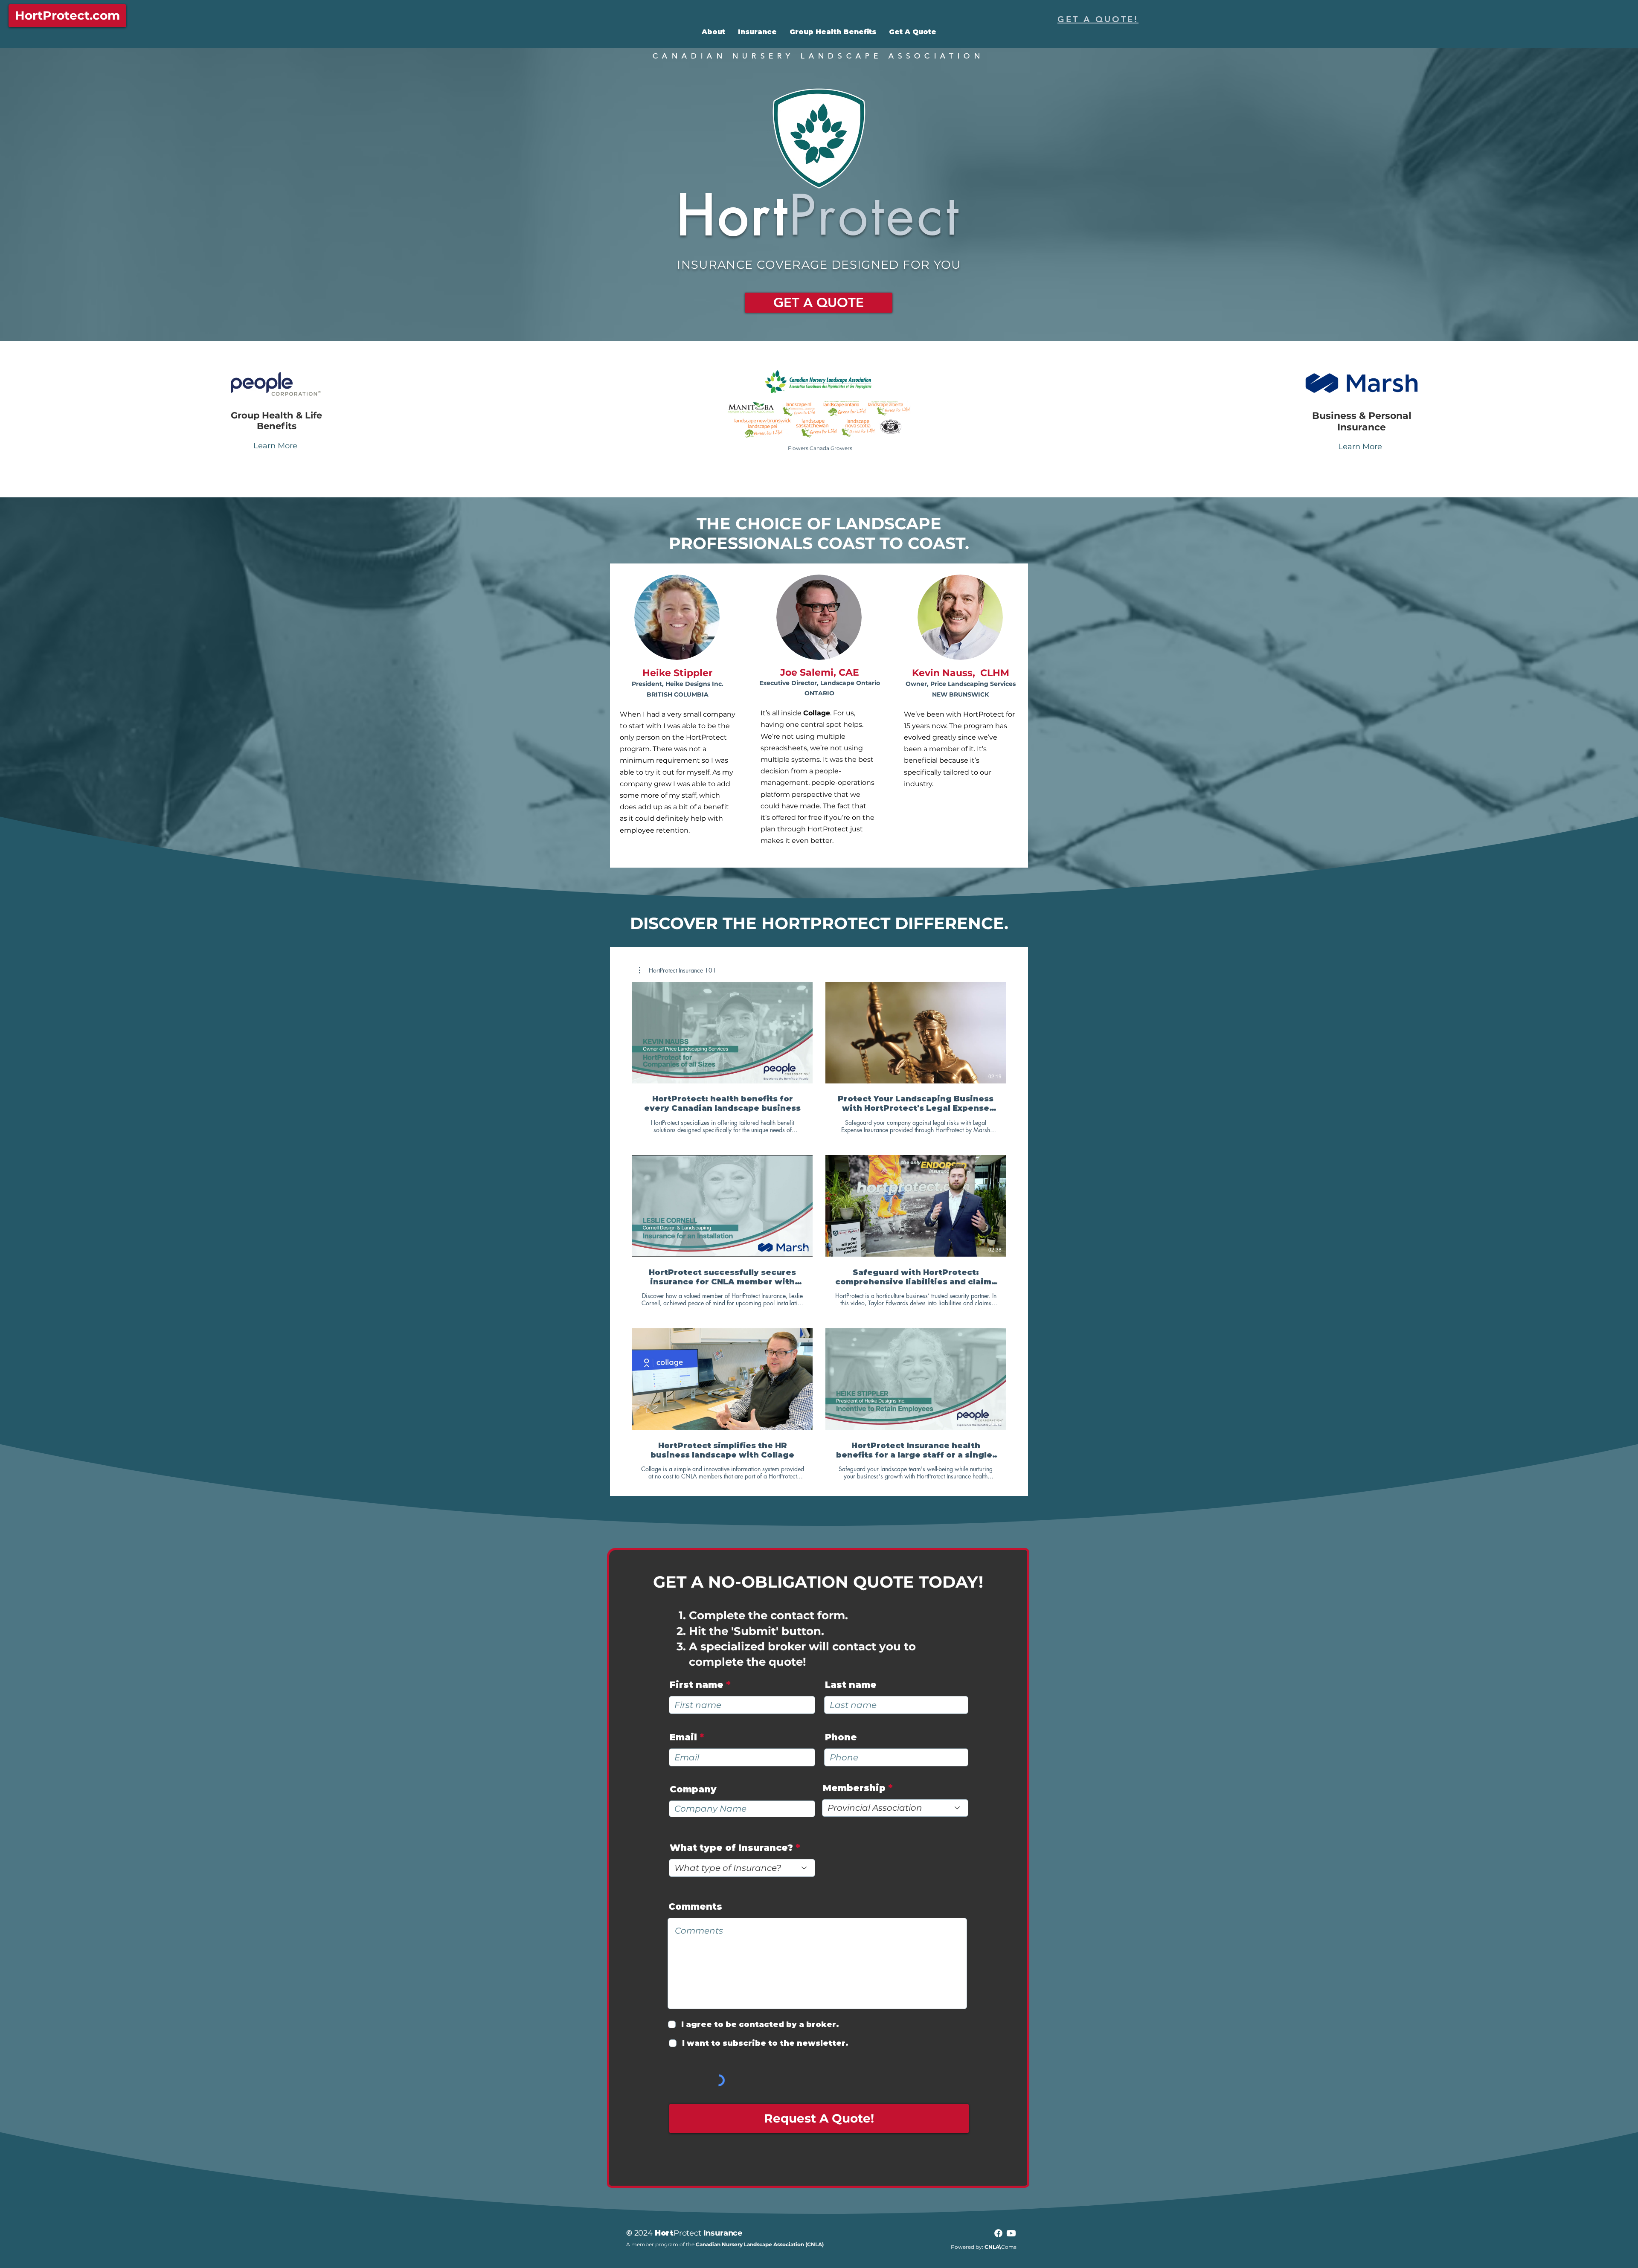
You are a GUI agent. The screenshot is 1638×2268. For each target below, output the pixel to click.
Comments (695, 1906)
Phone (841, 1737)
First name (697, 1685)
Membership (854, 1788)
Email (683, 1737)
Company (693, 1789)
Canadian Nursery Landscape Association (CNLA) (760, 2244)
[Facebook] (998, 2233)
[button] (678, 970)
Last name (851, 1685)
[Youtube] (1011, 2233)
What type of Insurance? (731, 1848)
